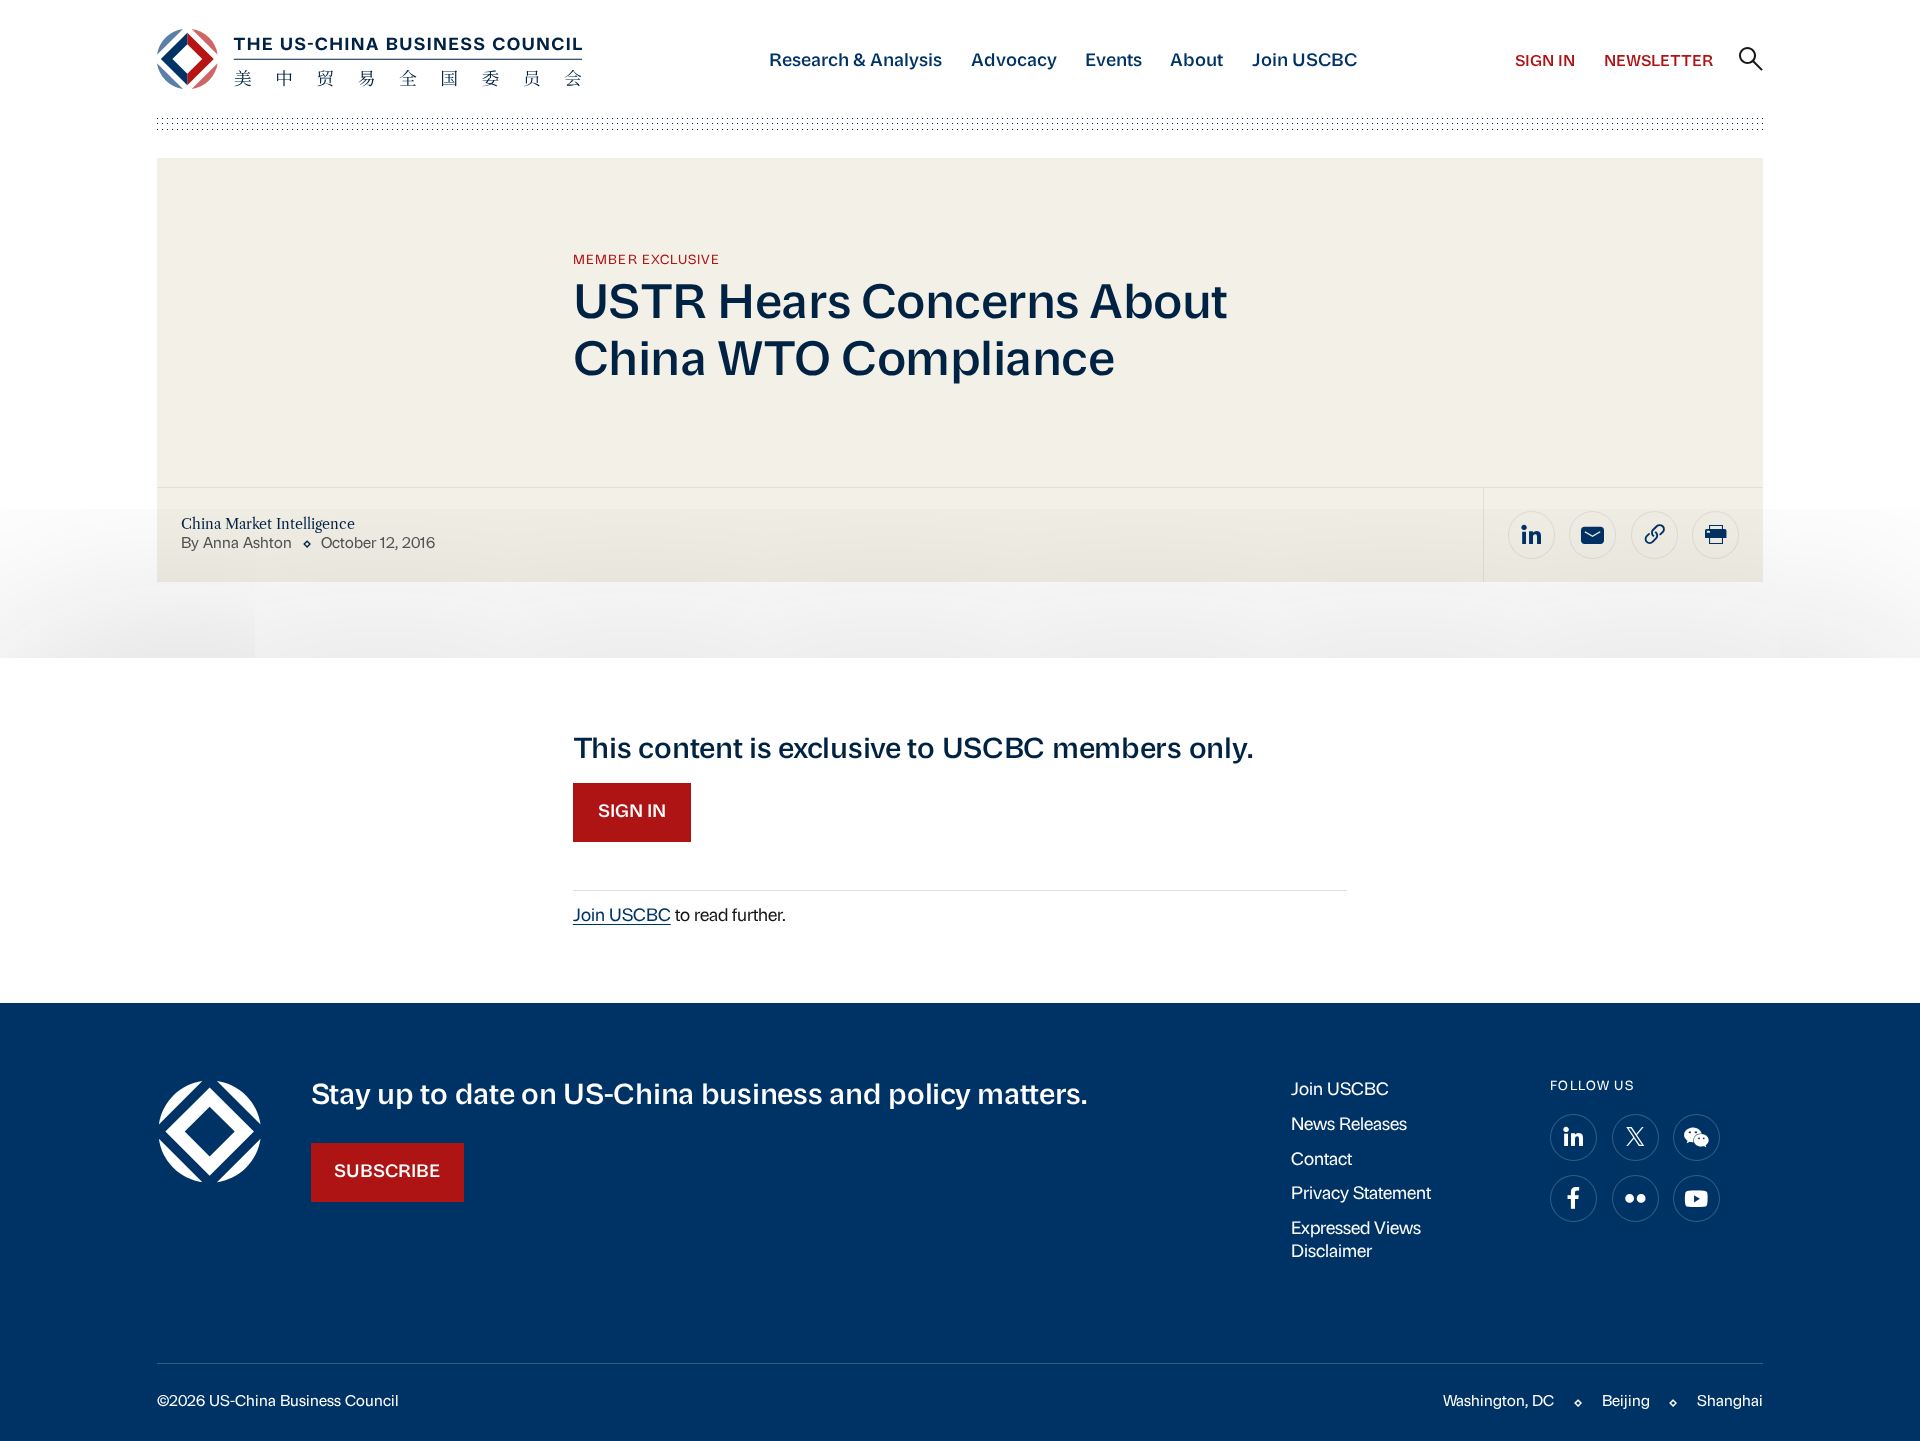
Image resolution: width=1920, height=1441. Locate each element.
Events (1113, 61)
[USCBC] (369, 59)
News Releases (1349, 1125)
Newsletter (1658, 62)
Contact (1321, 1160)
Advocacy (1014, 61)
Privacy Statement (1361, 1194)
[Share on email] (1592, 534)
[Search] (1751, 60)
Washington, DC (1498, 1402)
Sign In (1545, 62)
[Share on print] (1715, 534)
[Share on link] (1654, 534)
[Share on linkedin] (1531, 534)
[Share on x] (1635, 1137)
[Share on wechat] (1696, 1137)
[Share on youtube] (1696, 1198)
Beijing (1626, 1402)
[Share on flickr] (1635, 1198)
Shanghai (1730, 1402)
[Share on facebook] (1573, 1198)
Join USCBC (1304, 61)
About (1196, 61)
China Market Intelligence (268, 524)
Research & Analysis (855, 61)
